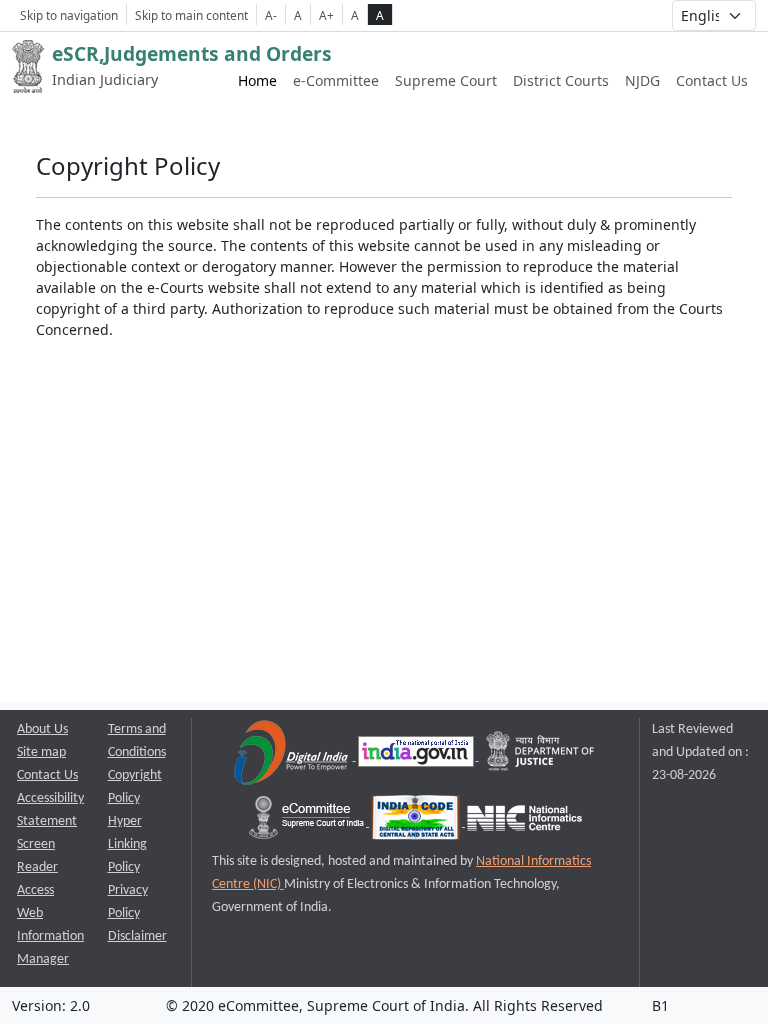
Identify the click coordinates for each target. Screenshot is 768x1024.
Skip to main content (191, 15)
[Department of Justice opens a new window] (541, 756)
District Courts (561, 80)
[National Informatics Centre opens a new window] (524, 822)
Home (257, 80)
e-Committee (336, 80)
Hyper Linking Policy (127, 844)
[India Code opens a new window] (417, 822)
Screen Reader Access (37, 867)
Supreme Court (446, 80)
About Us (42, 729)
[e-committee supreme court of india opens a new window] (308, 822)
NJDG (642, 80)
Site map (41, 752)
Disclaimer (137, 936)
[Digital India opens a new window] (292, 756)
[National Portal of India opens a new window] (417, 756)
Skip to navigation (69, 15)
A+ (326, 15)
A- (271, 15)
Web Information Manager (50, 936)
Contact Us (712, 80)
